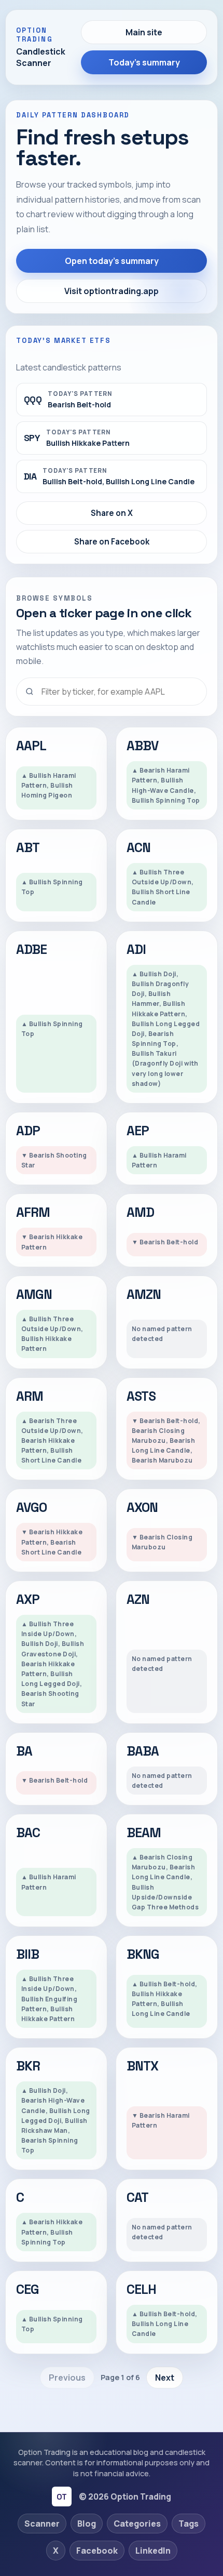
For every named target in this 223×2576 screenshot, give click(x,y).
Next (165, 2378)
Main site (144, 32)
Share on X (112, 513)
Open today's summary (112, 261)
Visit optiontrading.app (112, 291)
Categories (137, 2524)
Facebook (97, 2551)
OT (61, 2497)
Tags (189, 2524)
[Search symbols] (112, 692)
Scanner (42, 2524)
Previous (67, 2378)
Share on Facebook (112, 542)
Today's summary (144, 62)
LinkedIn (153, 2551)
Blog (87, 2524)
